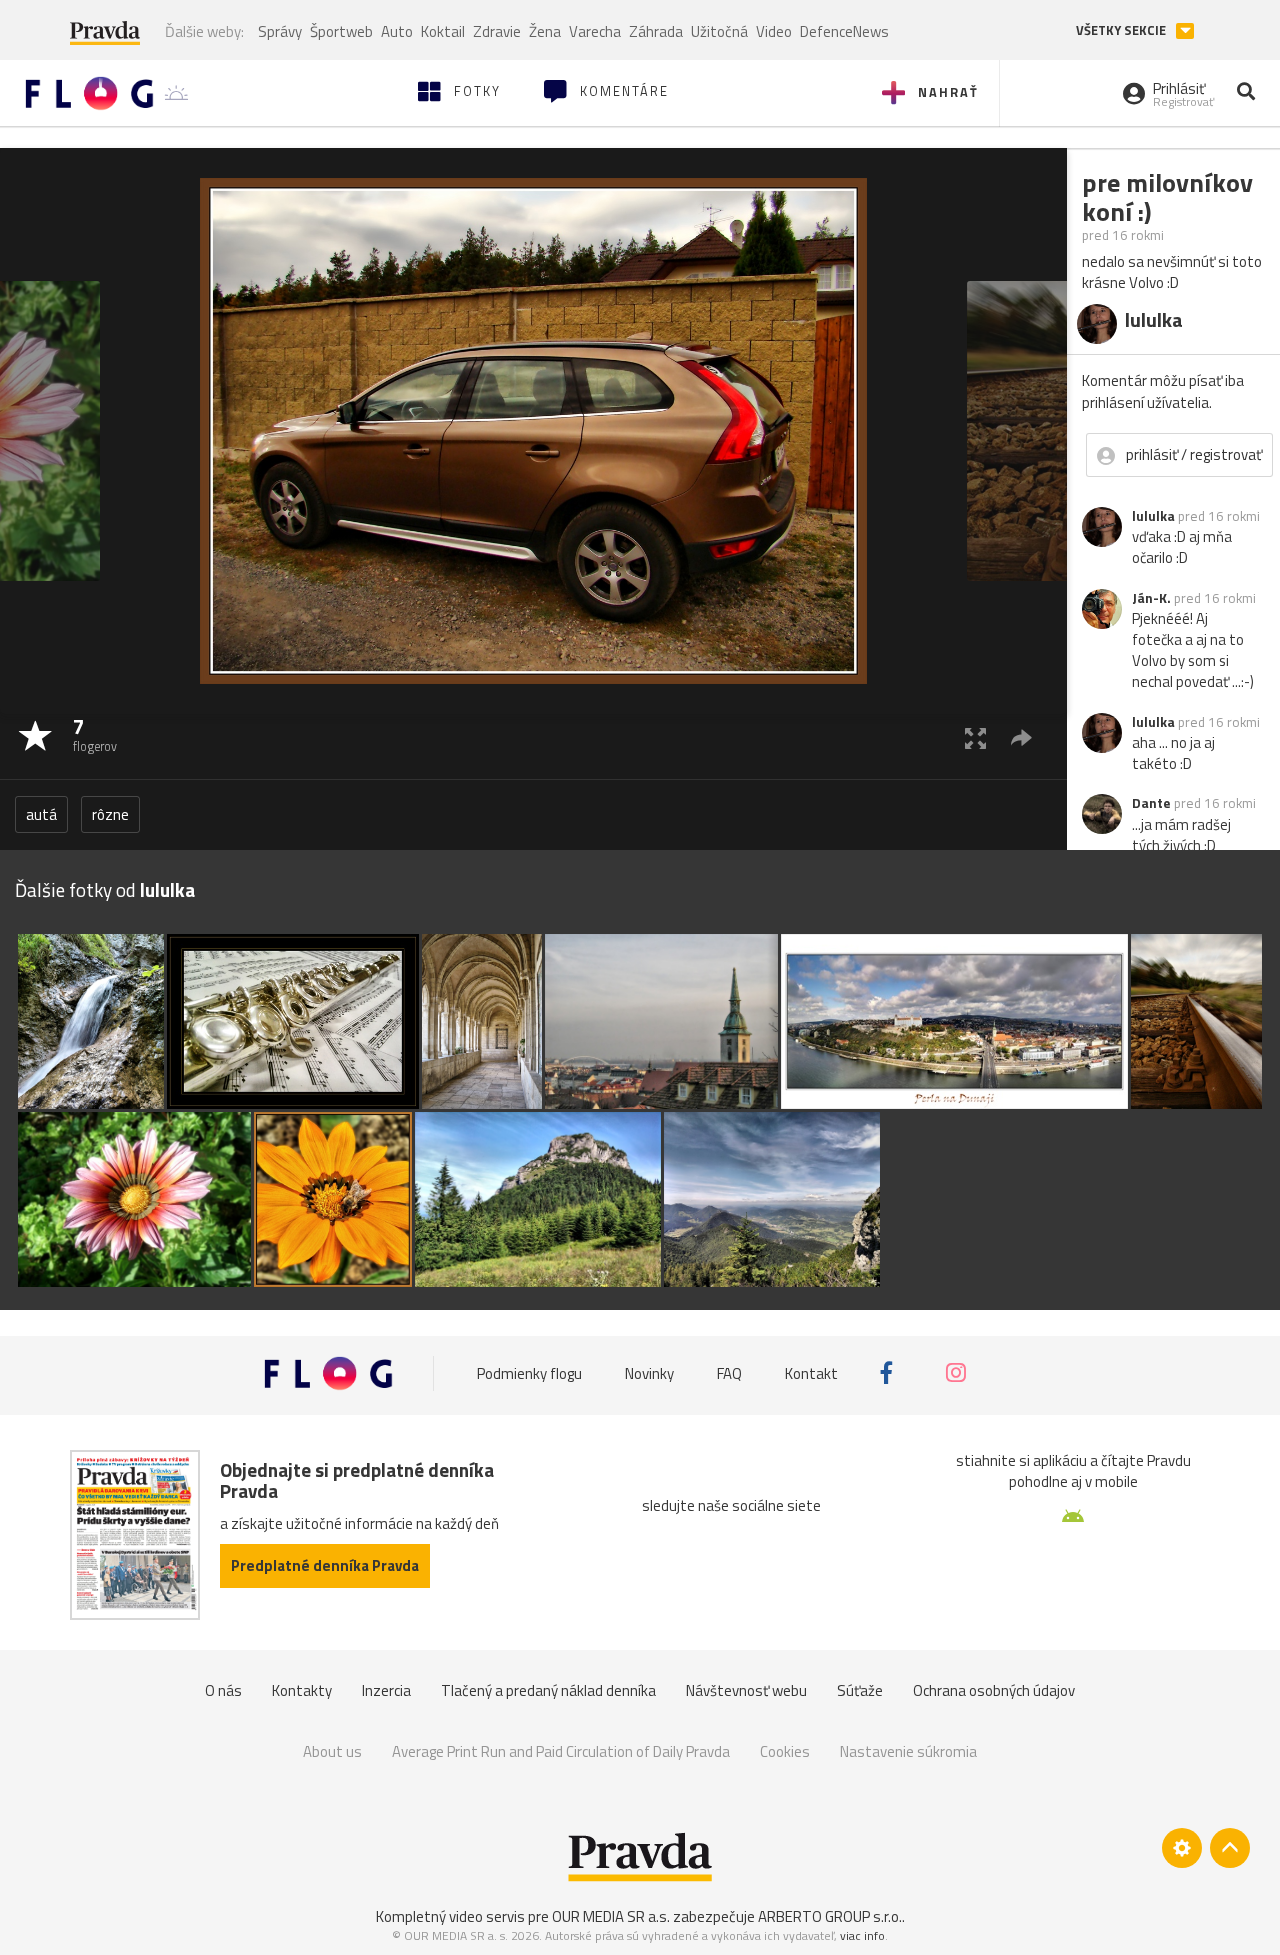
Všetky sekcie (1122, 30)
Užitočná (719, 31)
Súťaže (860, 1690)
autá (41, 814)
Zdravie (497, 31)
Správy (280, 31)
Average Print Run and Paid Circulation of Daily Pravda (561, 1751)
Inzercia (386, 1690)
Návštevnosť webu (746, 1690)
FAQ (729, 1373)
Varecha (595, 31)
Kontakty (302, 1690)
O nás (223, 1690)
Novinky (649, 1373)
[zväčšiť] (975, 737)
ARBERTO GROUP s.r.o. (830, 1916)
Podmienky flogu (529, 1373)
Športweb (341, 31)
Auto (397, 31)
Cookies (785, 1751)
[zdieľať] (1021, 737)
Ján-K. (1151, 598)
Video (774, 31)
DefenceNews (844, 31)
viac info (862, 1935)
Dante (1151, 803)
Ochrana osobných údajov (994, 1690)
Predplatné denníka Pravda (325, 1565)
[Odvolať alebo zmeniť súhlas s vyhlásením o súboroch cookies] (1182, 1848)
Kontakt (811, 1373)
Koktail (443, 31)
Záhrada (656, 31)
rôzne (110, 814)
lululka (1153, 516)
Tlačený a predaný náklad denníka (548, 1690)
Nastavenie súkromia (908, 1751)
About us (332, 1751)
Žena (545, 31)
